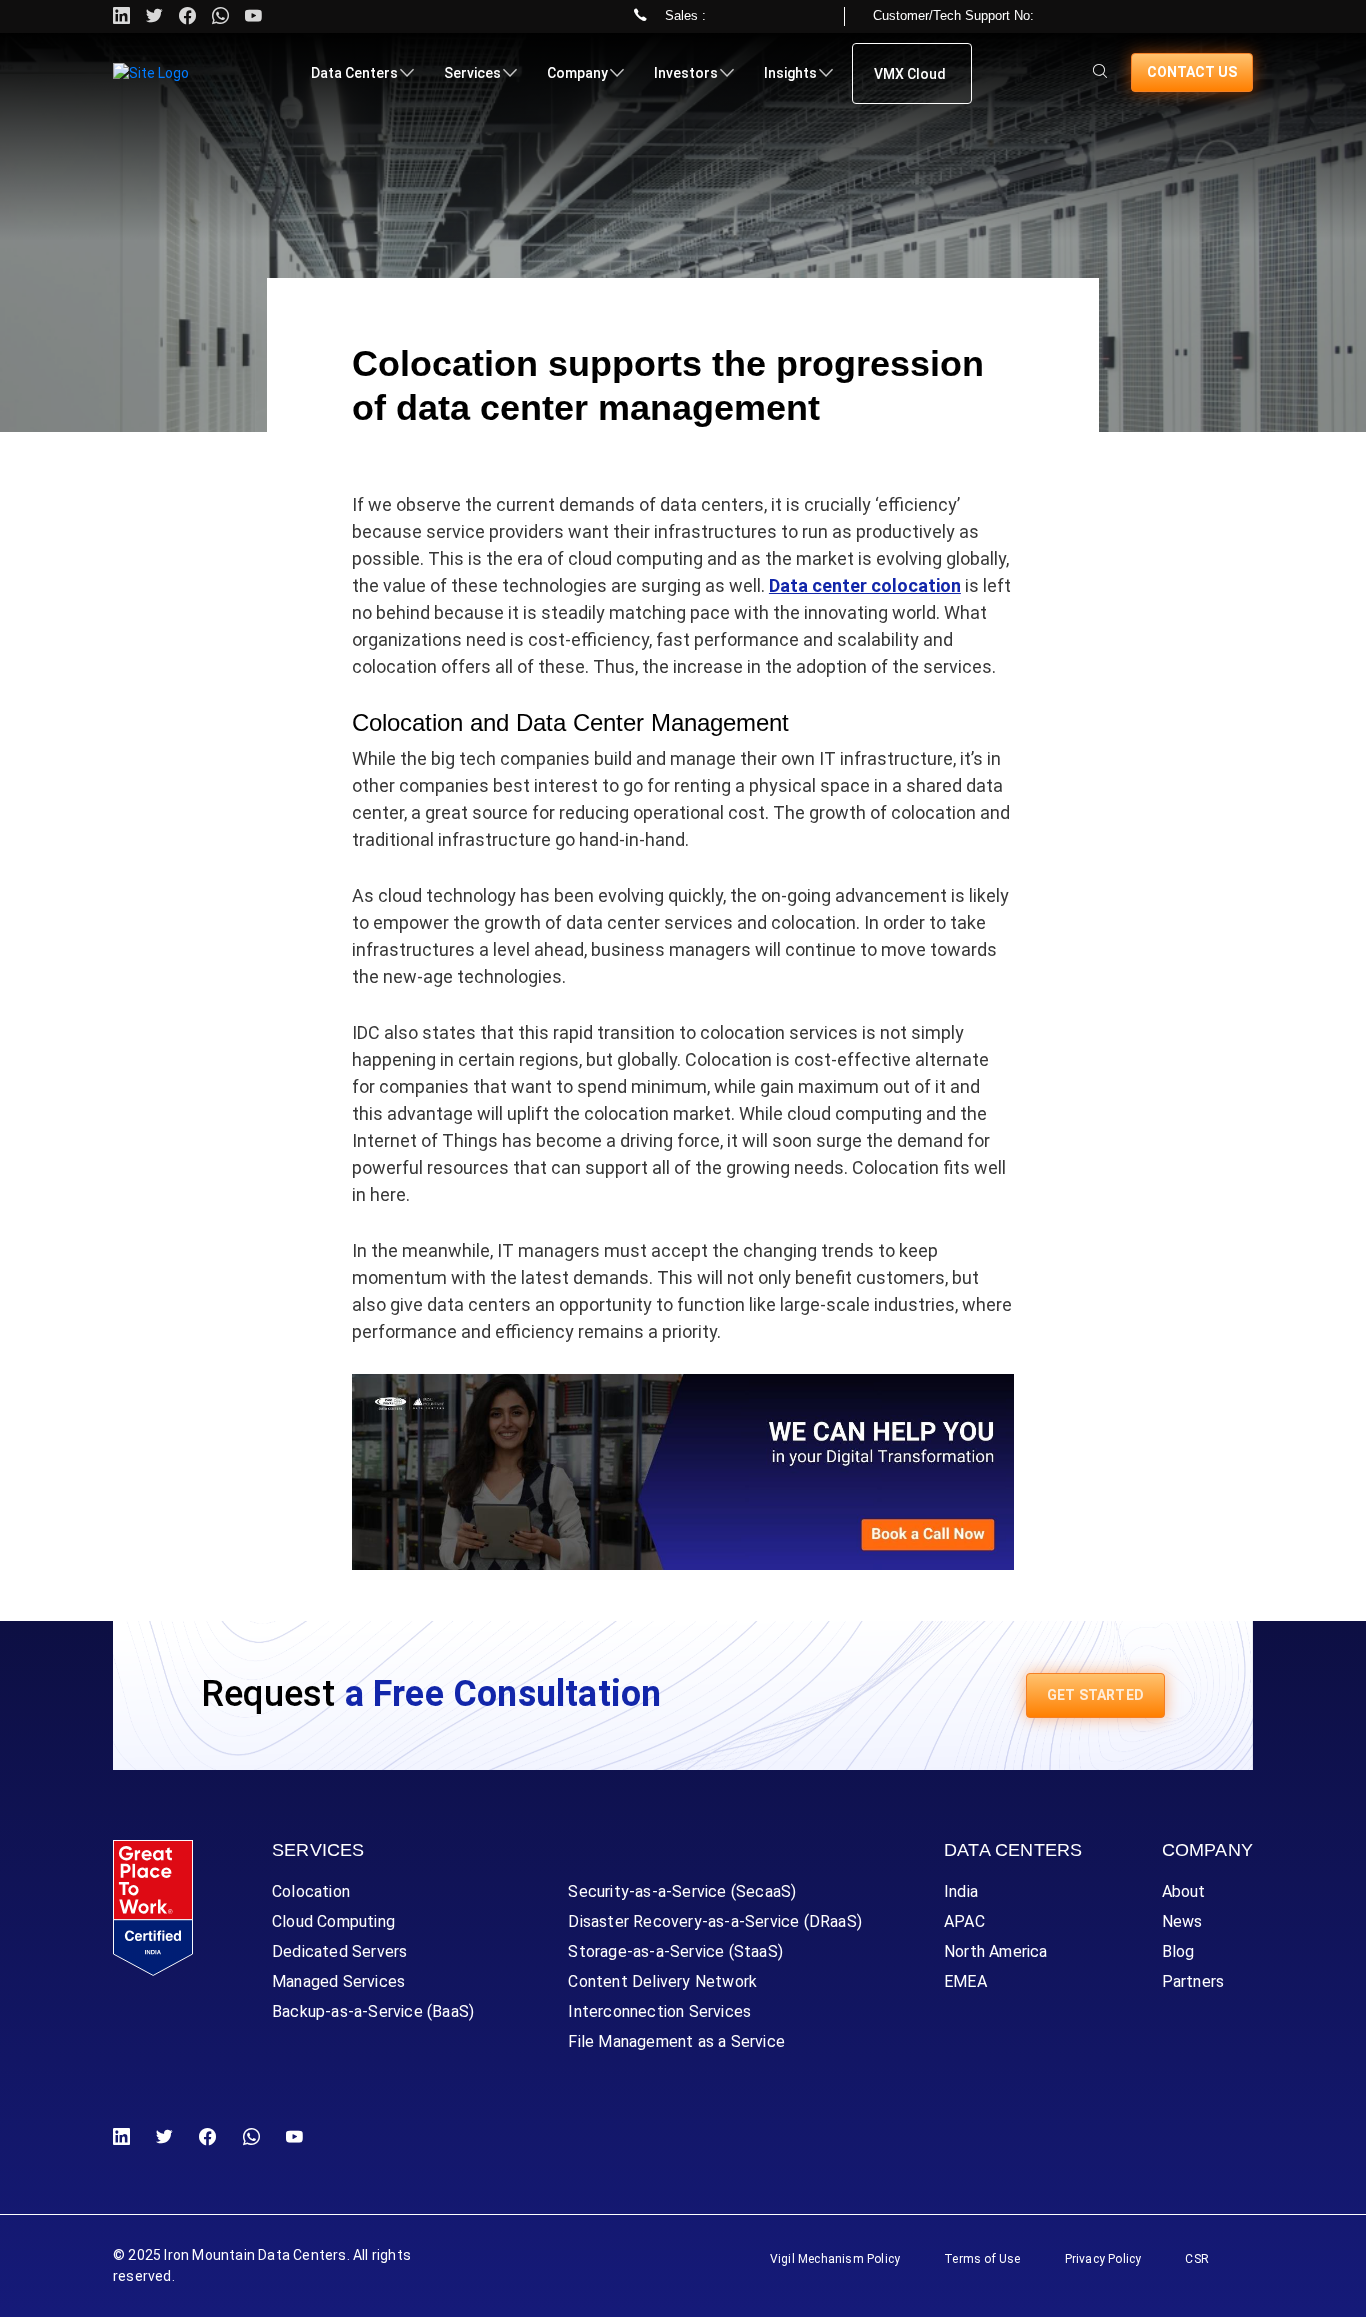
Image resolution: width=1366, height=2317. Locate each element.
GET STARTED (1095, 1695)
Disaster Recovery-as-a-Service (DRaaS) (715, 1921)
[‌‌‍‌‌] (1100, 72)
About (1184, 1891)
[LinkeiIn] (125, 2137)
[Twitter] (154, 16)
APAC (964, 1921)
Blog (1178, 1951)
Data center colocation (865, 585)
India (961, 1891)
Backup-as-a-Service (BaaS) (373, 2011)
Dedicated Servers (339, 1951)
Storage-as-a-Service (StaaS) (675, 1951)
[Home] (151, 73)
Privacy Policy (1103, 2259)
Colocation (311, 1891)
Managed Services (338, 1981)
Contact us (1192, 72)
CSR (1197, 2259)
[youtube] (253, 16)
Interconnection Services (659, 2011)
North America (996, 1951)
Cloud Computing (333, 1921)
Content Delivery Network (662, 1981)
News (1182, 1921)
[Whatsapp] (220, 16)
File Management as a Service (676, 2041)
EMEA (965, 1981)
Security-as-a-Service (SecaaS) (682, 1891)
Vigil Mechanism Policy (835, 2259)
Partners (1193, 1981)
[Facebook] (207, 2137)
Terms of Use (982, 2259)
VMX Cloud (910, 74)
